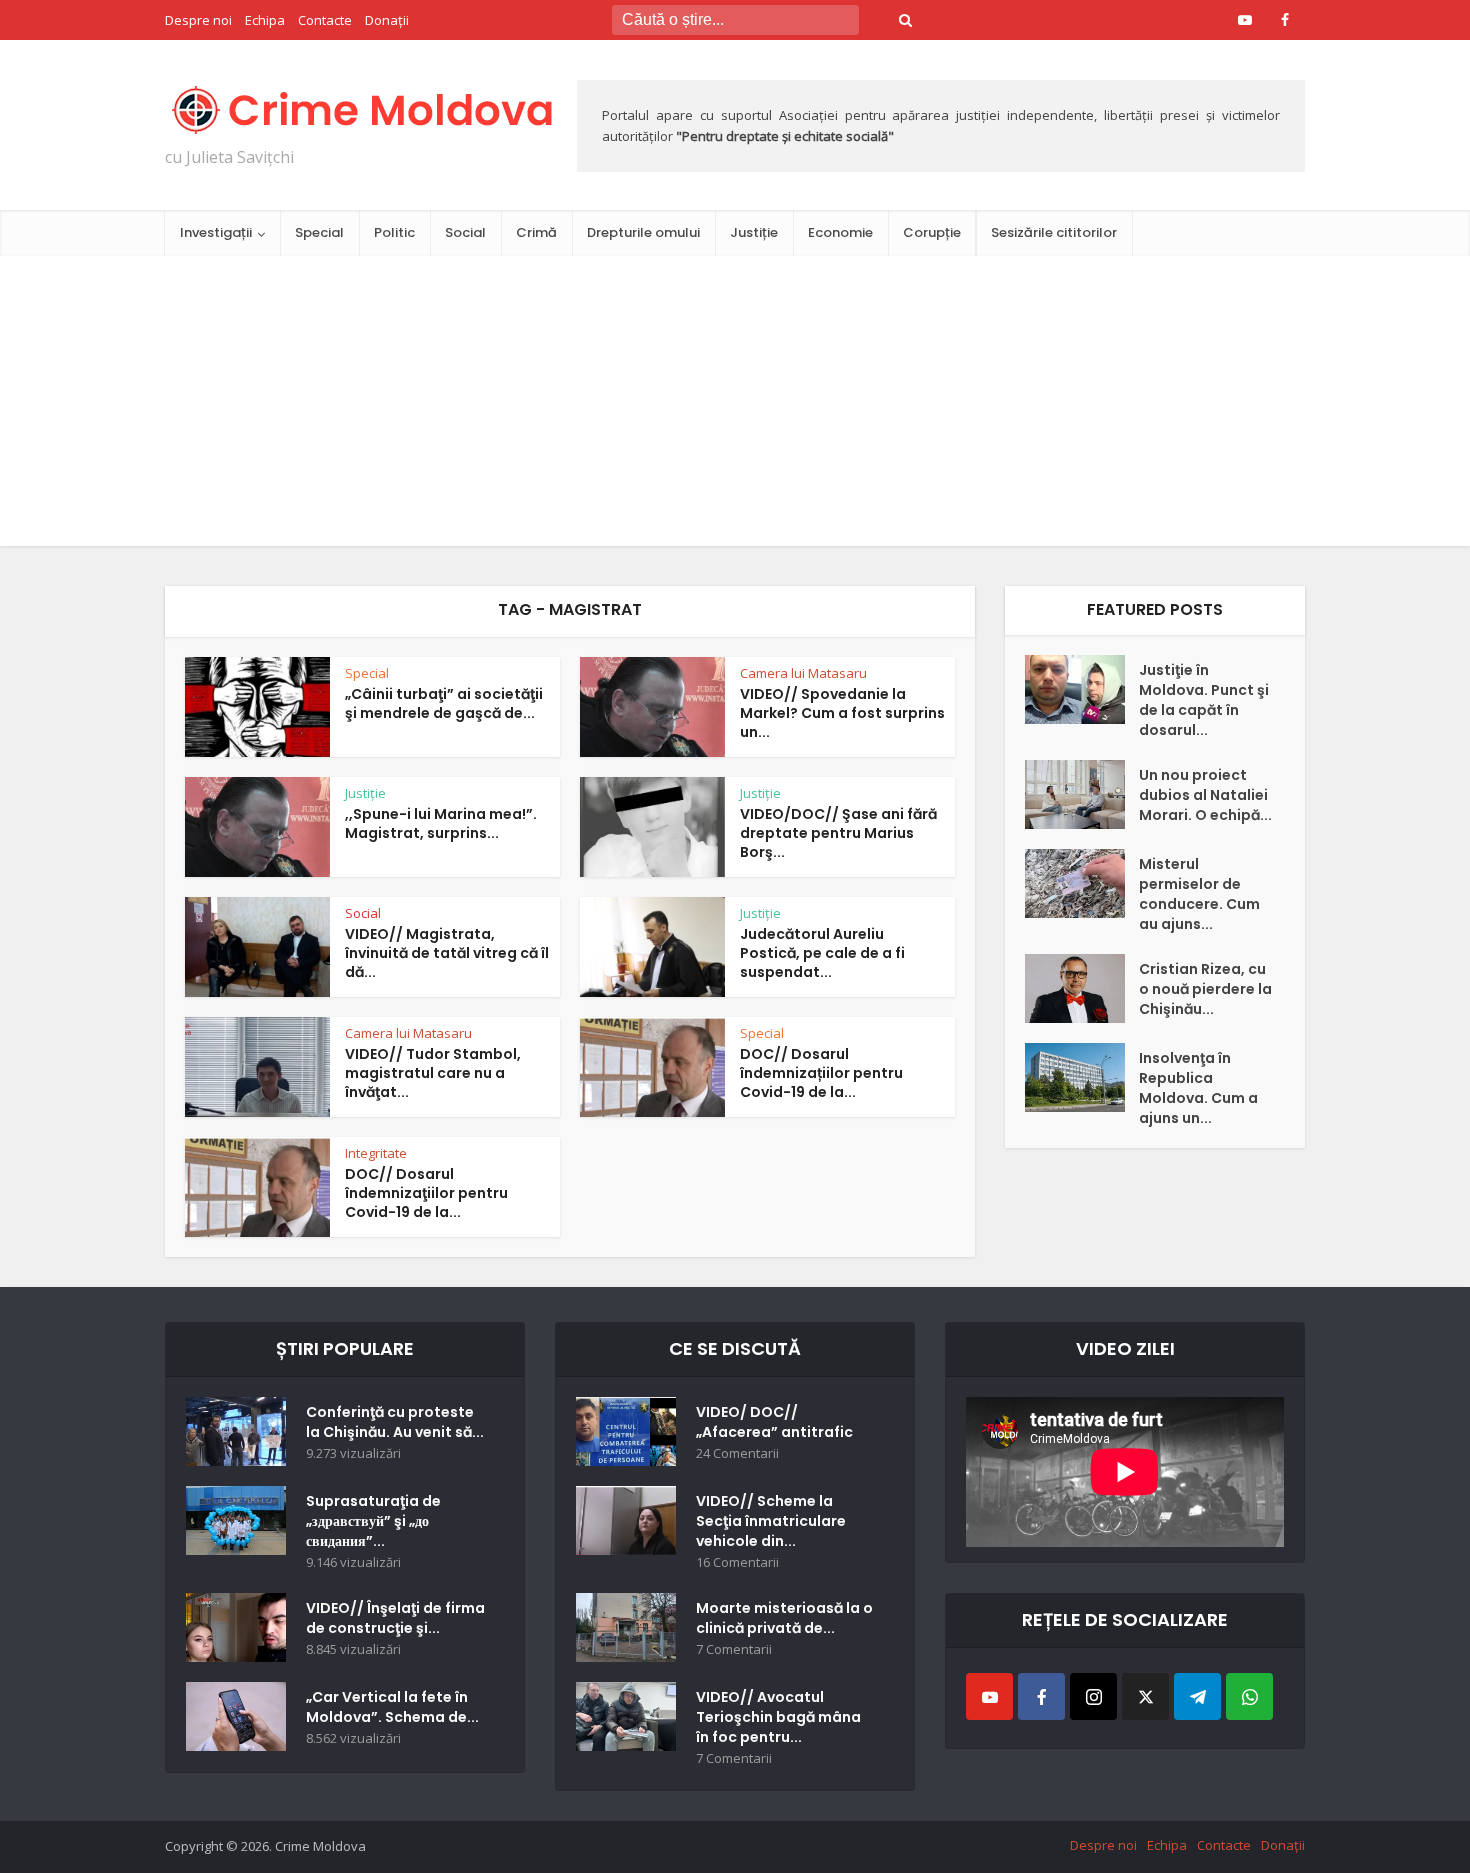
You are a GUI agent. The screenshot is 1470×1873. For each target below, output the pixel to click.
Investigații (216, 232)
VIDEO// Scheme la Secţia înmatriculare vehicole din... (771, 1521)
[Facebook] (1041, 1696)
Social (465, 232)
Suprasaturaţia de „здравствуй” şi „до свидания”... (373, 1521)
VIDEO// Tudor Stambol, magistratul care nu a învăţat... (433, 1073)
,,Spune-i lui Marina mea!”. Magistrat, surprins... (441, 823)
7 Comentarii (734, 1649)
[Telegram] (1197, 1696)
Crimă (536, 232)
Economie (840, 232)
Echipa (265, 20)
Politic (394, 232)
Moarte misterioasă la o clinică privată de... (784, 1618)
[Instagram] (1093, 1696)
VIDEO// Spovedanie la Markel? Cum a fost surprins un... (842, 713)
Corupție (932, 232)
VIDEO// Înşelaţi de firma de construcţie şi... (395, 1618)
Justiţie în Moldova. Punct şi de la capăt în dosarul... (1204, 700)
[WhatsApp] (1249, 1696)
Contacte (325, 20)
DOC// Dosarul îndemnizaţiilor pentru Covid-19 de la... (426, 1193)
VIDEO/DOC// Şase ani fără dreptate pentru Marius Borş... (838, 833)
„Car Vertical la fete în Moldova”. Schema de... (392, 1707)
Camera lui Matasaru (803, 673)
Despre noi (198, 20)
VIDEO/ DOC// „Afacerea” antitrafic (774, 1422)
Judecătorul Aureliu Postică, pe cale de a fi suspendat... (822, 953)
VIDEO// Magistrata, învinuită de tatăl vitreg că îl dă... (447, 953)
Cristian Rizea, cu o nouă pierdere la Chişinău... (1205, 989)
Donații (387, 20)
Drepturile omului (643, 232)
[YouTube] (989, 1696)
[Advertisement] (735, 406)
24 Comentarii (737, 1453)
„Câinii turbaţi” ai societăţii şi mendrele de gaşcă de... (444, 703)
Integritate (376, 1153)
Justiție (754, 232)
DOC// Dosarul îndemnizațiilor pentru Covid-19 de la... (821, 1073)
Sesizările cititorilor (1054, 232)
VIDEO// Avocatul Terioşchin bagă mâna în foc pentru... (778, 1717)
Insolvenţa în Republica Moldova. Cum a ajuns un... (1198, 1088)
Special (319, 232)
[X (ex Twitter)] (1145, 1696)
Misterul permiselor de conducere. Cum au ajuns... (1199, 894)
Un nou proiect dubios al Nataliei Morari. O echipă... (1205, 795)
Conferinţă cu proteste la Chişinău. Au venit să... (395, 1422)
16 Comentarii (737, 1562)
